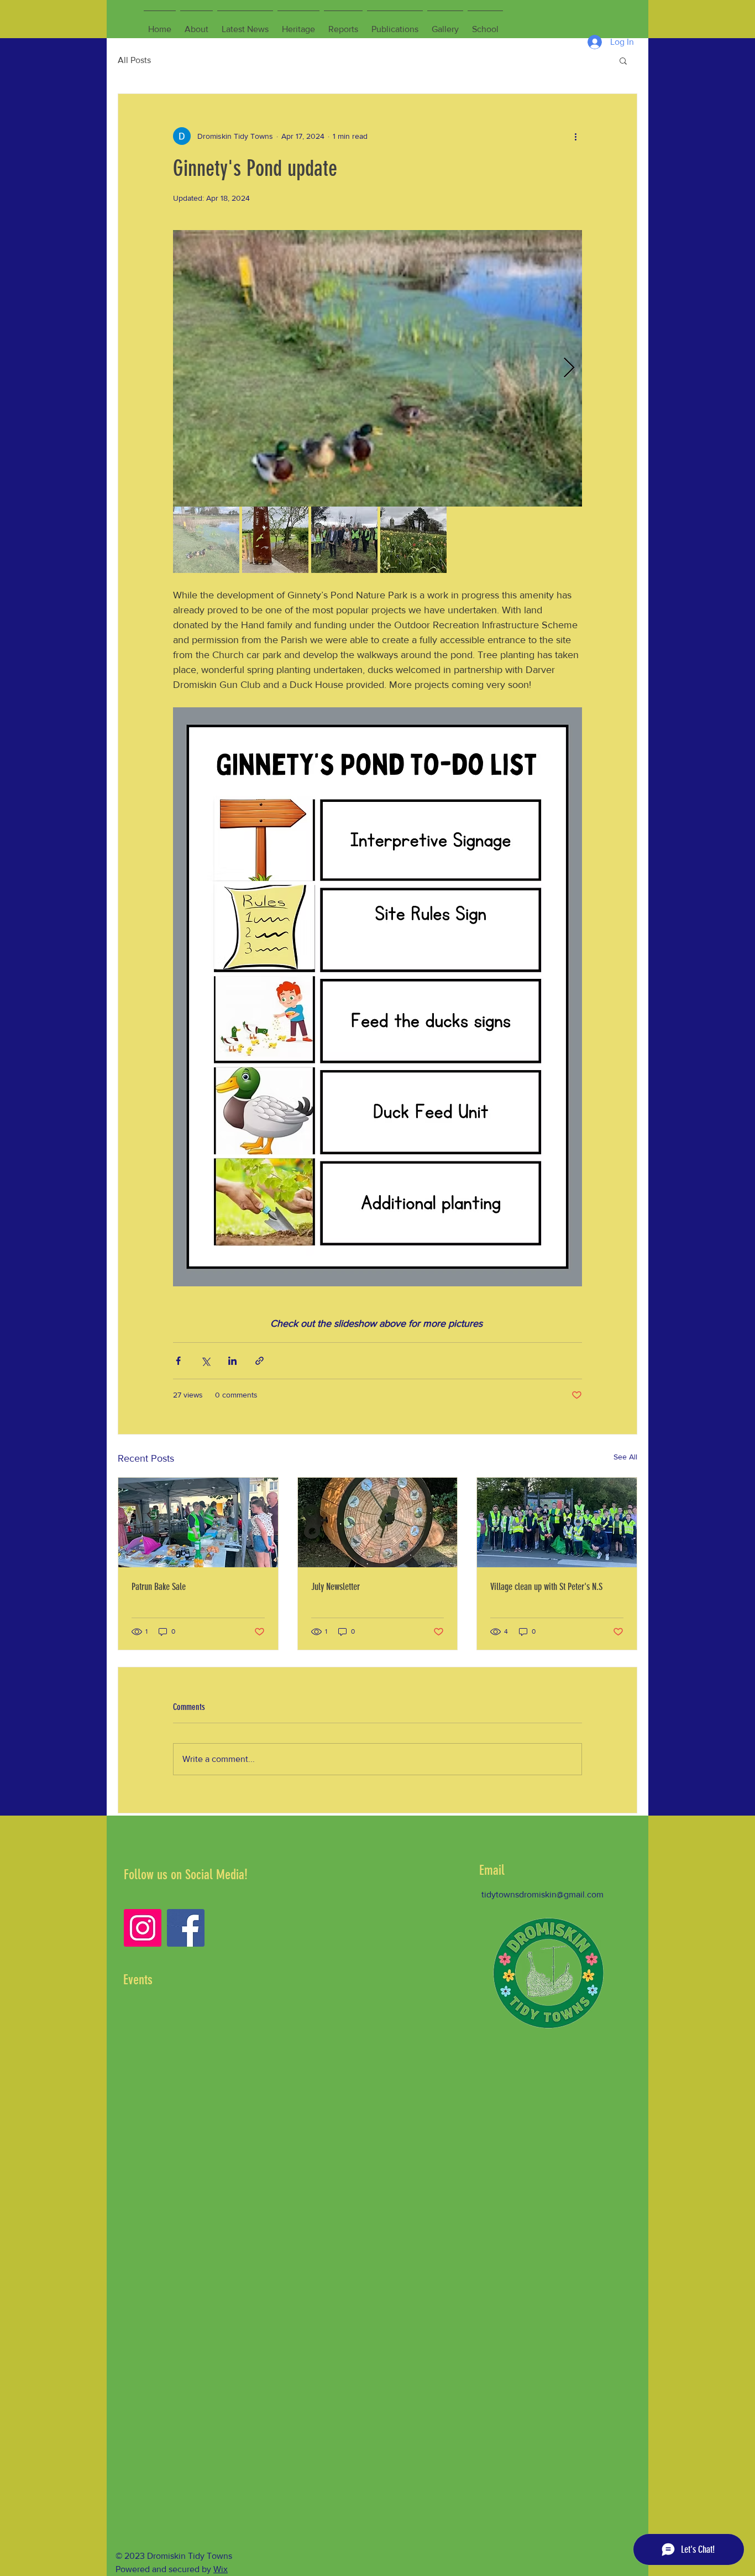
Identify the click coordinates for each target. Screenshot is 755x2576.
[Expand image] (377, 368)
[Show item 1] (206, 540)
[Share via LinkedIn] (232, 1361)
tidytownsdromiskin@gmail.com (542, 1894)
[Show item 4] (413, 540)
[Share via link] (259, 1361)
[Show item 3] (344, 540)
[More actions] (575, 136)
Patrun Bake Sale (159, 1587)
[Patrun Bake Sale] (198, 1522)
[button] (623, 60)
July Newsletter (335, 1587)
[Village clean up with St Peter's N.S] (557, 1522)
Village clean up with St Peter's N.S (546, 1587)
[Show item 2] (275, 540)
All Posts (134, 60)
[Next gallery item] (569, 369)
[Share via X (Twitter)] (205, 1361)
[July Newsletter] (378, 1522)
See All (625, 1457)
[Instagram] (143, 1928)
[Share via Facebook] (178, 1361)
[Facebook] (186, 1928)
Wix (221, 2569)
